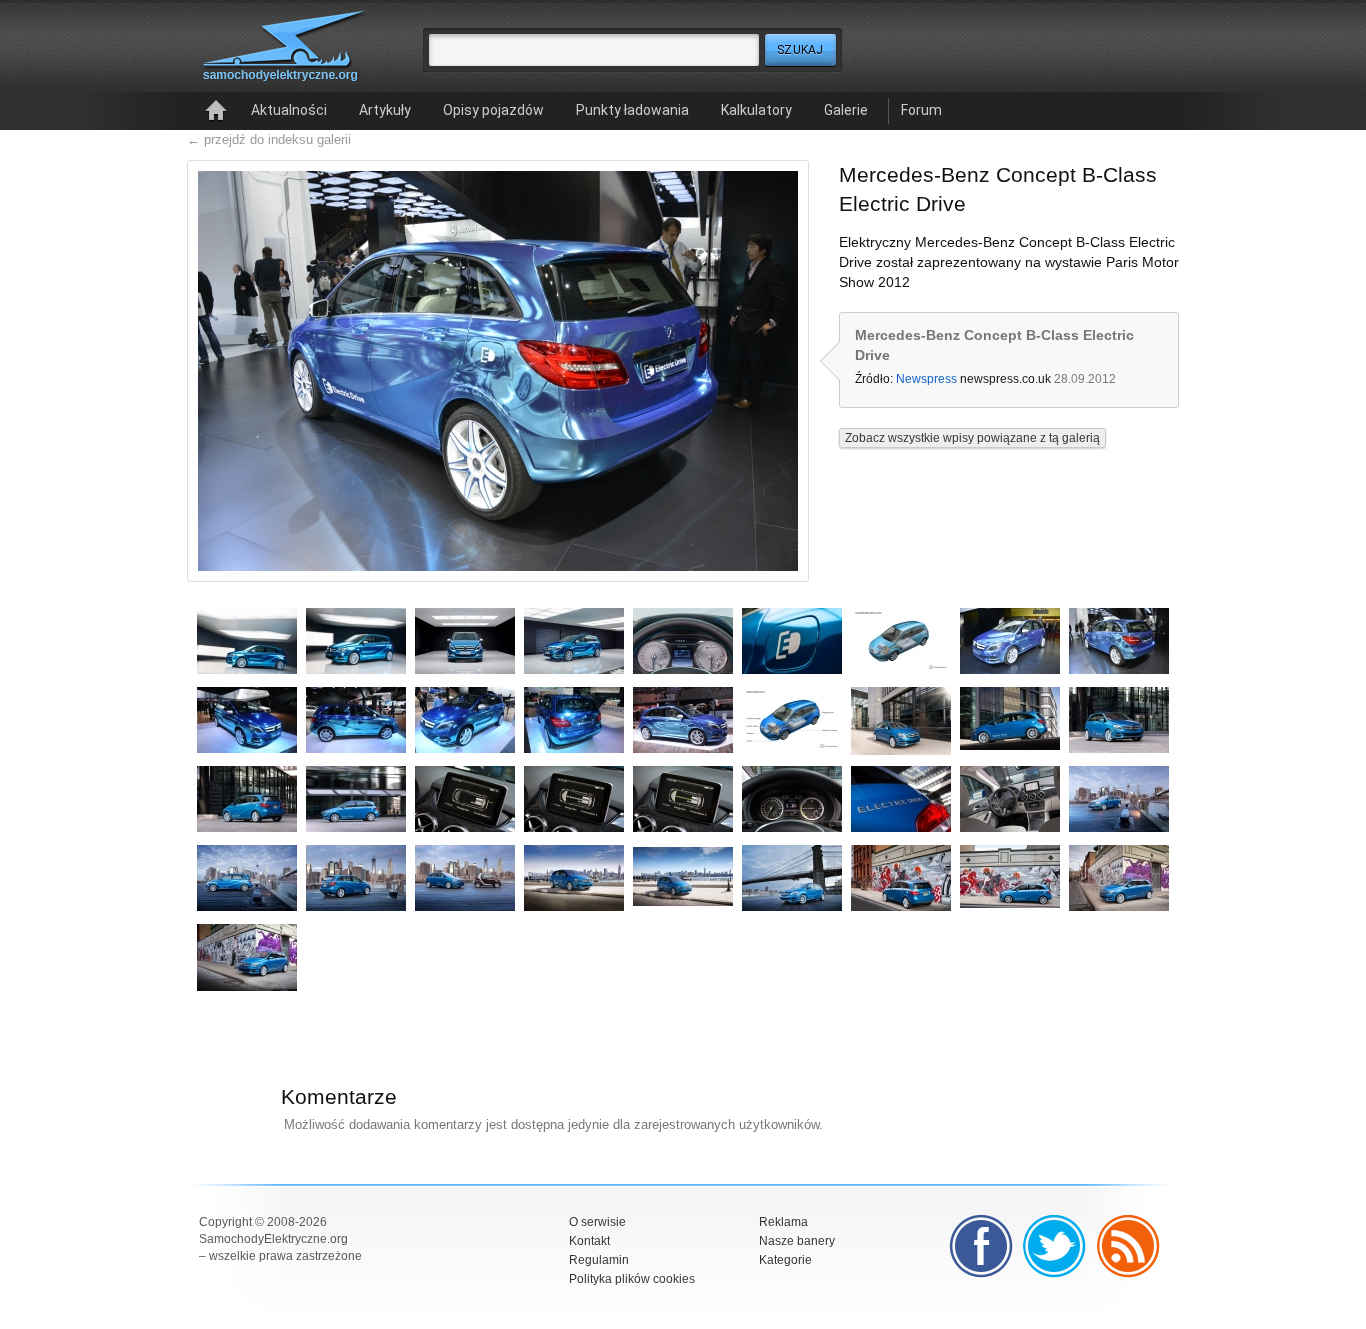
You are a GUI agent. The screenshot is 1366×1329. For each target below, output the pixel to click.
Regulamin (599, 1260)
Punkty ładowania (632, 110)
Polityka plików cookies (632, 1279)
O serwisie (597, 1222)
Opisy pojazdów (493, 110)
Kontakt (589, 1241)
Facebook (981, 1246)
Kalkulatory (756, 110)
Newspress (926, 379)
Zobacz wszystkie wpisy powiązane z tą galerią (972, 438)
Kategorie (785, 1260)
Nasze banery (797, 1241)
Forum (921, 110)
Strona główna (216, 111)
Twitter (1055, 1246)
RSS (1129, 1246)
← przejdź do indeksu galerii (269, 139)
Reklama (783, 1222)
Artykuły (385, 110)
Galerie (846, 110)
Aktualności (289, 110)
